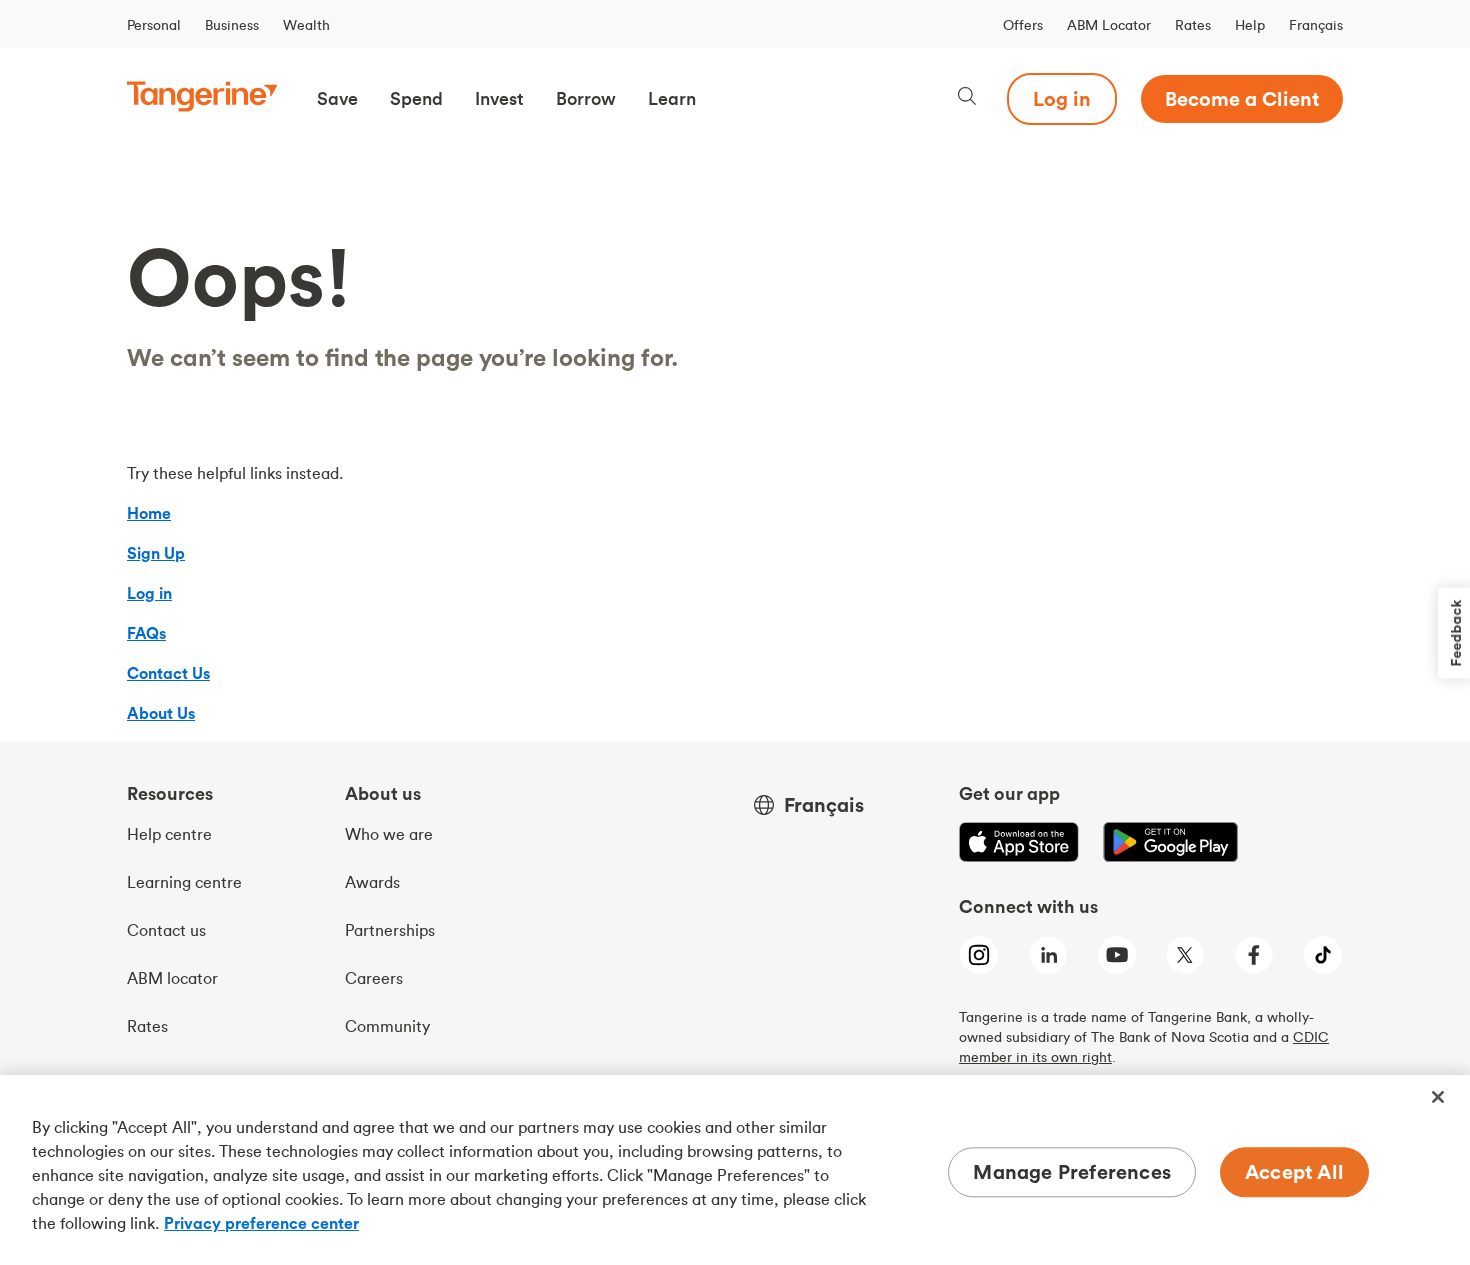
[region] (735, 1170)
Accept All (1294, 1171)
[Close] (1438, 1097)
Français (1316, 25)
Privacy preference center (261, 1223)
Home (149, 513)
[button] (337, 99)
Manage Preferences (1072, 1171)
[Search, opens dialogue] (967, 98)
